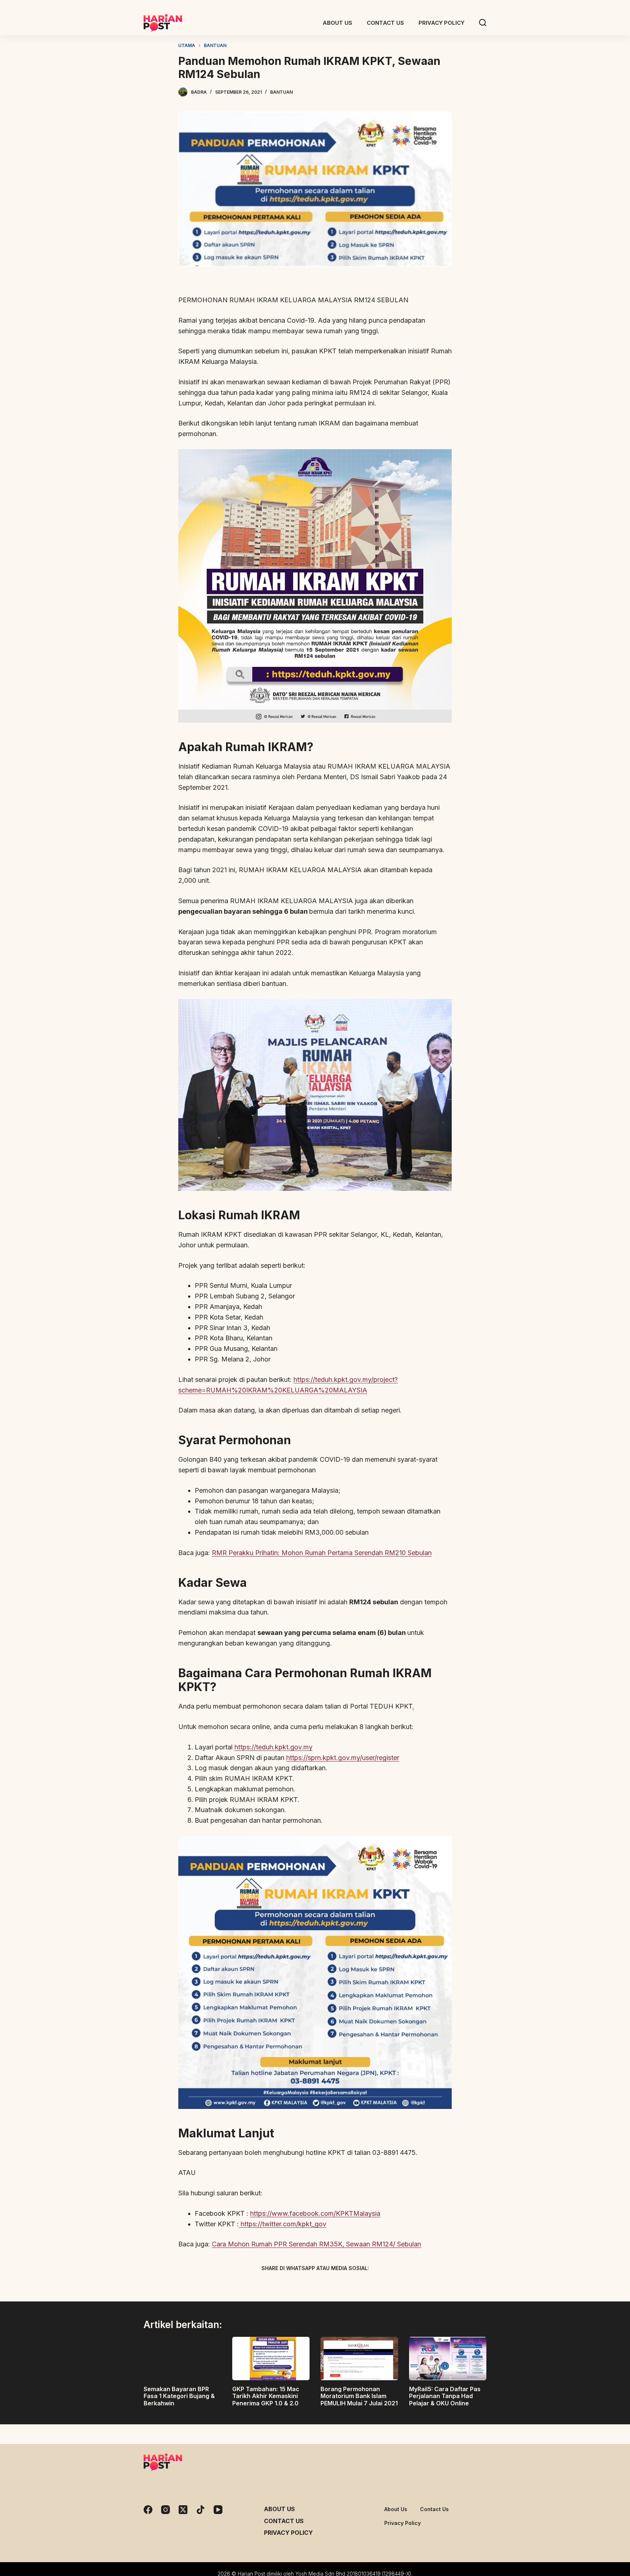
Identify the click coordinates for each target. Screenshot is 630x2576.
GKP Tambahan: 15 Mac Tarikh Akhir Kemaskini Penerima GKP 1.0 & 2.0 (266, 2396)
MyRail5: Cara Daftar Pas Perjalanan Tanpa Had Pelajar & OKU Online (445, 2396)
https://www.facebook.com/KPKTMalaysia (315, 2213)
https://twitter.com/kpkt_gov (283, 2224)
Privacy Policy (288, 2533)
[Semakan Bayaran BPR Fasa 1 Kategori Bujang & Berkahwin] (182, 2359)
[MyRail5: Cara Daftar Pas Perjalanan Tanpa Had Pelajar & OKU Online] (448, 2359)
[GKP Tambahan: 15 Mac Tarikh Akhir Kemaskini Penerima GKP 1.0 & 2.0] (271, 2359)
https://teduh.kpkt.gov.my (273, 1747)
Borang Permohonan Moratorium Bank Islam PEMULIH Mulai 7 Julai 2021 (359, 2396)
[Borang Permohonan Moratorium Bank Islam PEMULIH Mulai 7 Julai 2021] (359, 2359)
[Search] (483, 23)
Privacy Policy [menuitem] (442, 23)
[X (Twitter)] (302, 2285)
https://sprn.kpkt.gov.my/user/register (343, 1758)
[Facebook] (277, 2285)
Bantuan (281, 92)
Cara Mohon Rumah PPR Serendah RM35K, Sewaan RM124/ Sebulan (316, 2244)
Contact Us (284, 2521)
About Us (279, 2509)
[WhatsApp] (353, 2285)
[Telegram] (328, 2285)
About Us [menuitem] (337, 23)
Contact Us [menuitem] (385, 23)
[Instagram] (166, 2510)
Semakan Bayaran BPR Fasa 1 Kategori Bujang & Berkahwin (179, 2396)
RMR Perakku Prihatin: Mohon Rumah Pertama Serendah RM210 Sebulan (322, 1553)
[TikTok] (201, 2510)
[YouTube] (218, 2510)
